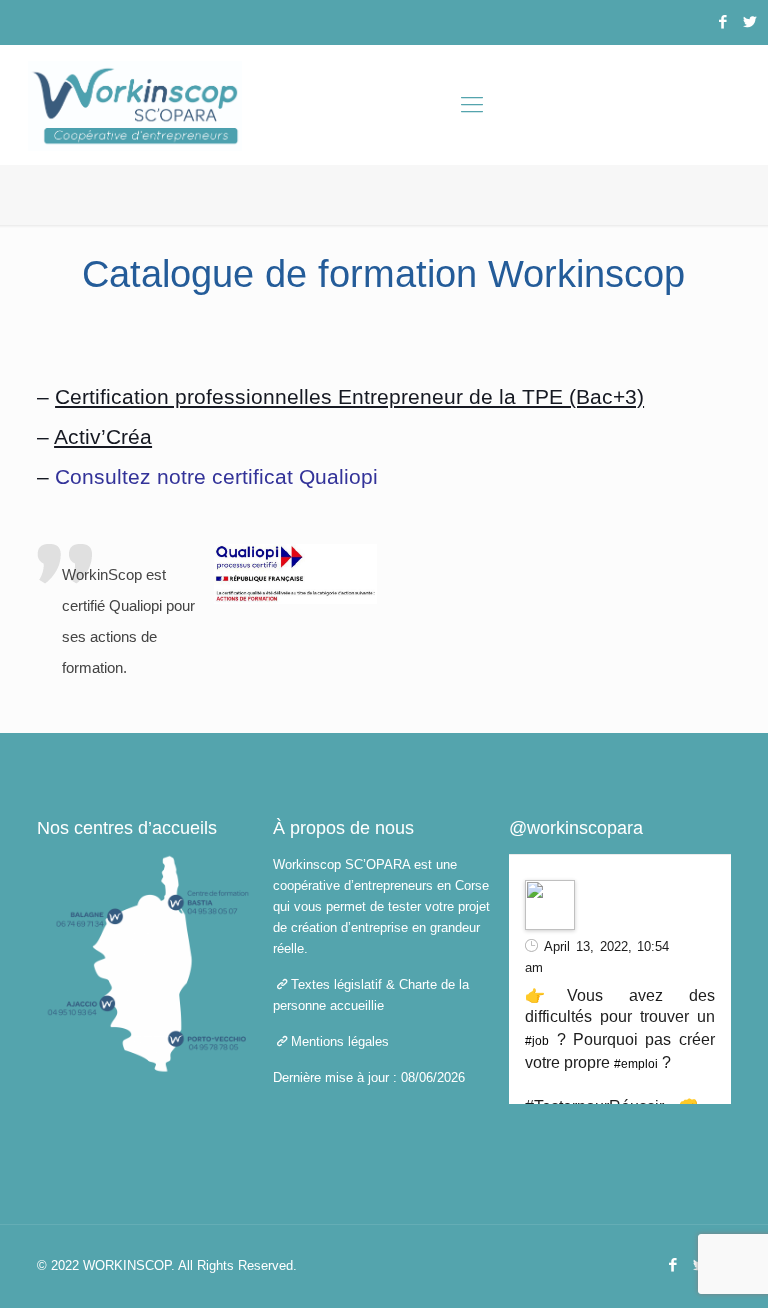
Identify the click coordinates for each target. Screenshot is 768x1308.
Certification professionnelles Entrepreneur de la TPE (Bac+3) (349, 396)
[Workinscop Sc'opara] (135, 105)
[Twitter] (749, 21)
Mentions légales (340, 1041)
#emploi (636, 1064)
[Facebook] (722, 21)
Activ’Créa (103, 436)
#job (537, 1041)
